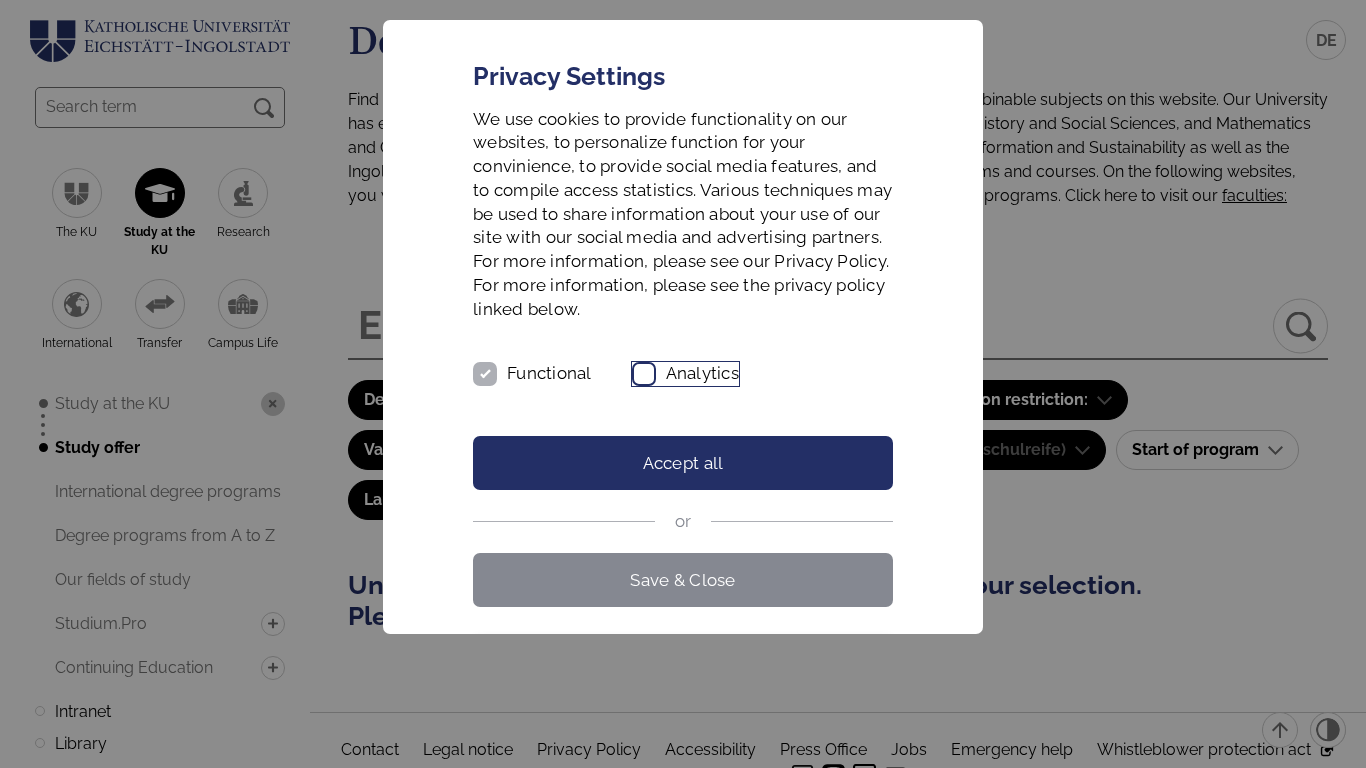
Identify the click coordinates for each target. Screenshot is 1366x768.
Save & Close (682, 580)
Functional (549, 373)
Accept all (683, 463)
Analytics (702, 373)
